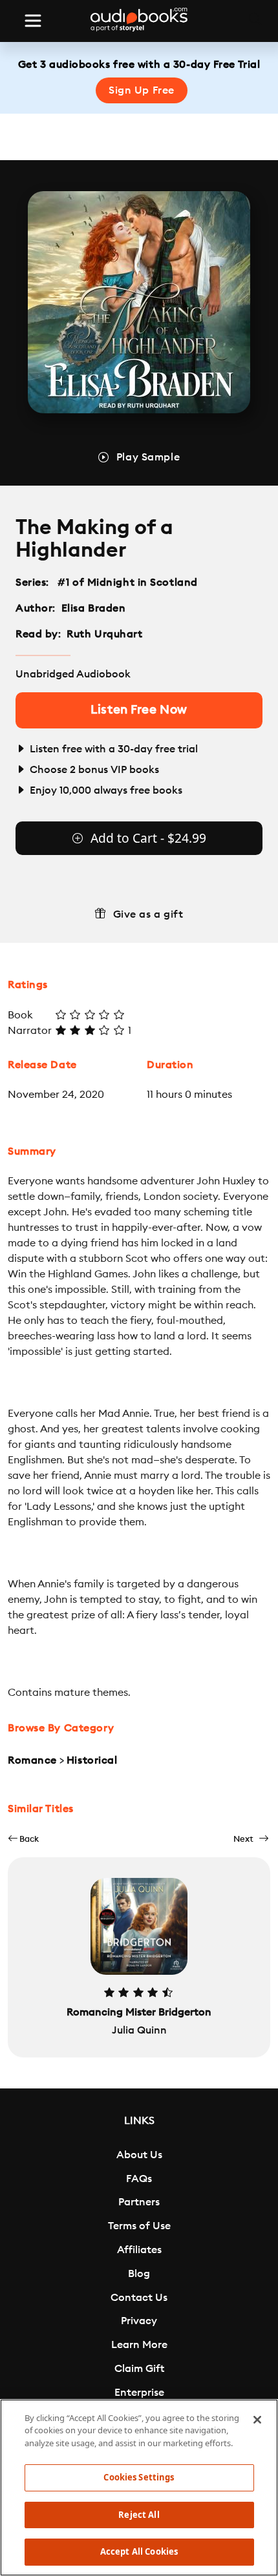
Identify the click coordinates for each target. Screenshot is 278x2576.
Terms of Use (139, 2226)
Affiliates (139, 2250)
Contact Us (139, 2298)
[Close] (257, 2420)
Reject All (139, 2515)
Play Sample (148, 457)
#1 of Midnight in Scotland (128, 582)
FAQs (139, 2179)
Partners (139, 2202)
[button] (23, 1839)
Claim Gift (139, 2369)
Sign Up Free (142, 90)
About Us (139, 2155)
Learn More (139, 2345)
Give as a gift (148, 914)
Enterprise (139, 2393)
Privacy (139, 2321)
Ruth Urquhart (104, 634)
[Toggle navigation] (33, 21)
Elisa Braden (94, 608)
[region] (139, 2488)
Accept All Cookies (139, 2551)
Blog (139, 2274)
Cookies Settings (139, 2477)
